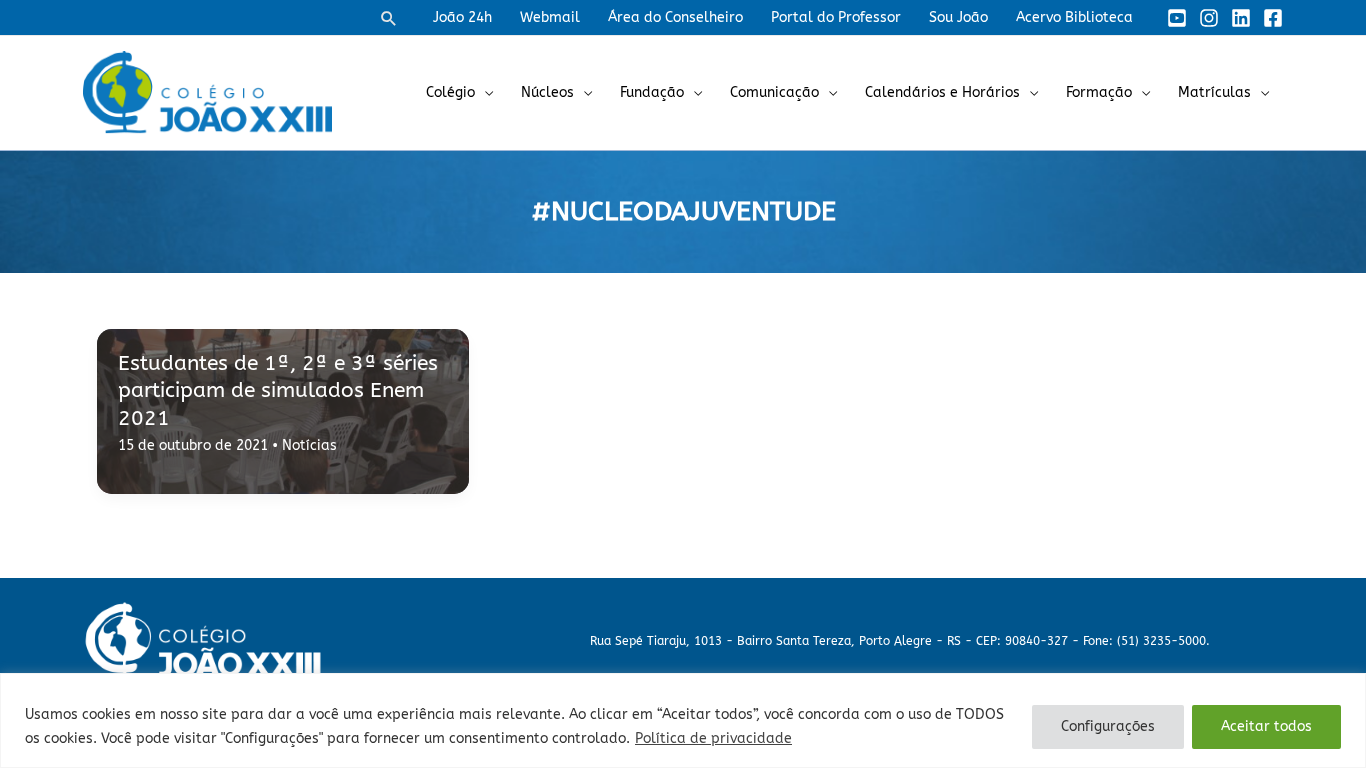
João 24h (462, 17)
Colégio (450, 92)
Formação (1099, 92)
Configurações (1108, 726)
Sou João (958, 17)
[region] (683, 720)
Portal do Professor (836, 17)
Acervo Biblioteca (1074, 17)
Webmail (550, 17)
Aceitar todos (1266, 726)
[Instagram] (1209, 18)
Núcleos (547, 92)
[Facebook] (1273, 18)
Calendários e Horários (942, 92)
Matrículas (1214, 92)
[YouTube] (1177, 18)
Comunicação (774, 92)
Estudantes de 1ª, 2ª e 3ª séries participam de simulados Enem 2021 (278, 391)
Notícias (309, 445)
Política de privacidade (713, 738)
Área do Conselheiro (675, 17)
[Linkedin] (1241, 18)
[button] (389, 18)
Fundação (652, 92)
